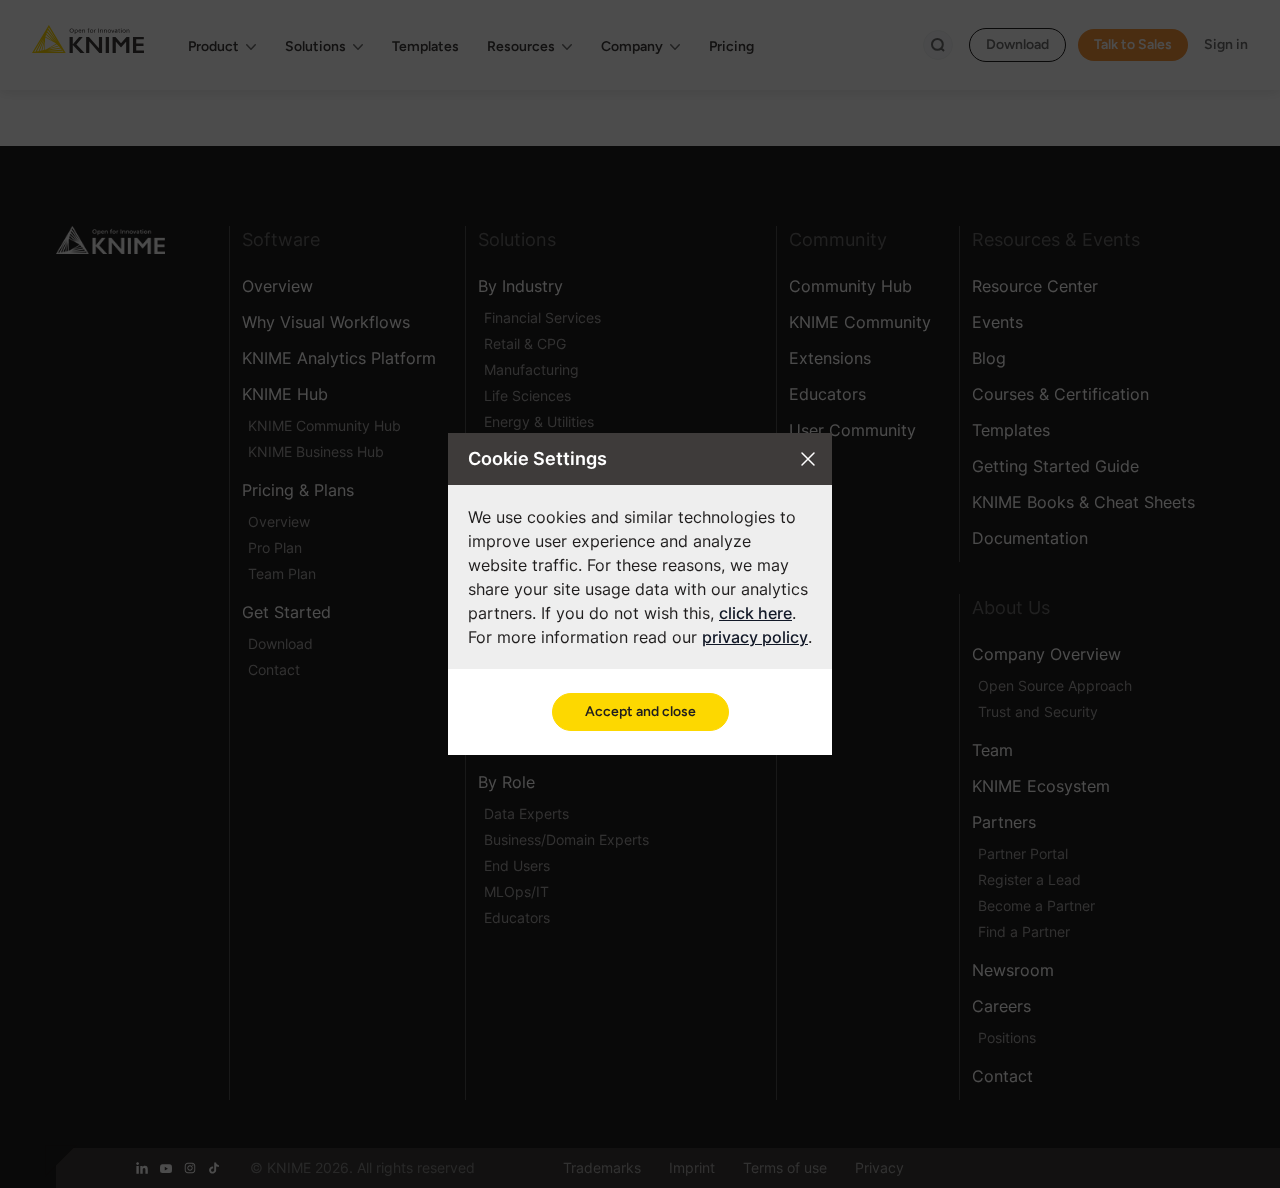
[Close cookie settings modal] (808, 459)
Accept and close (640, 711)
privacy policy (755, 637)
